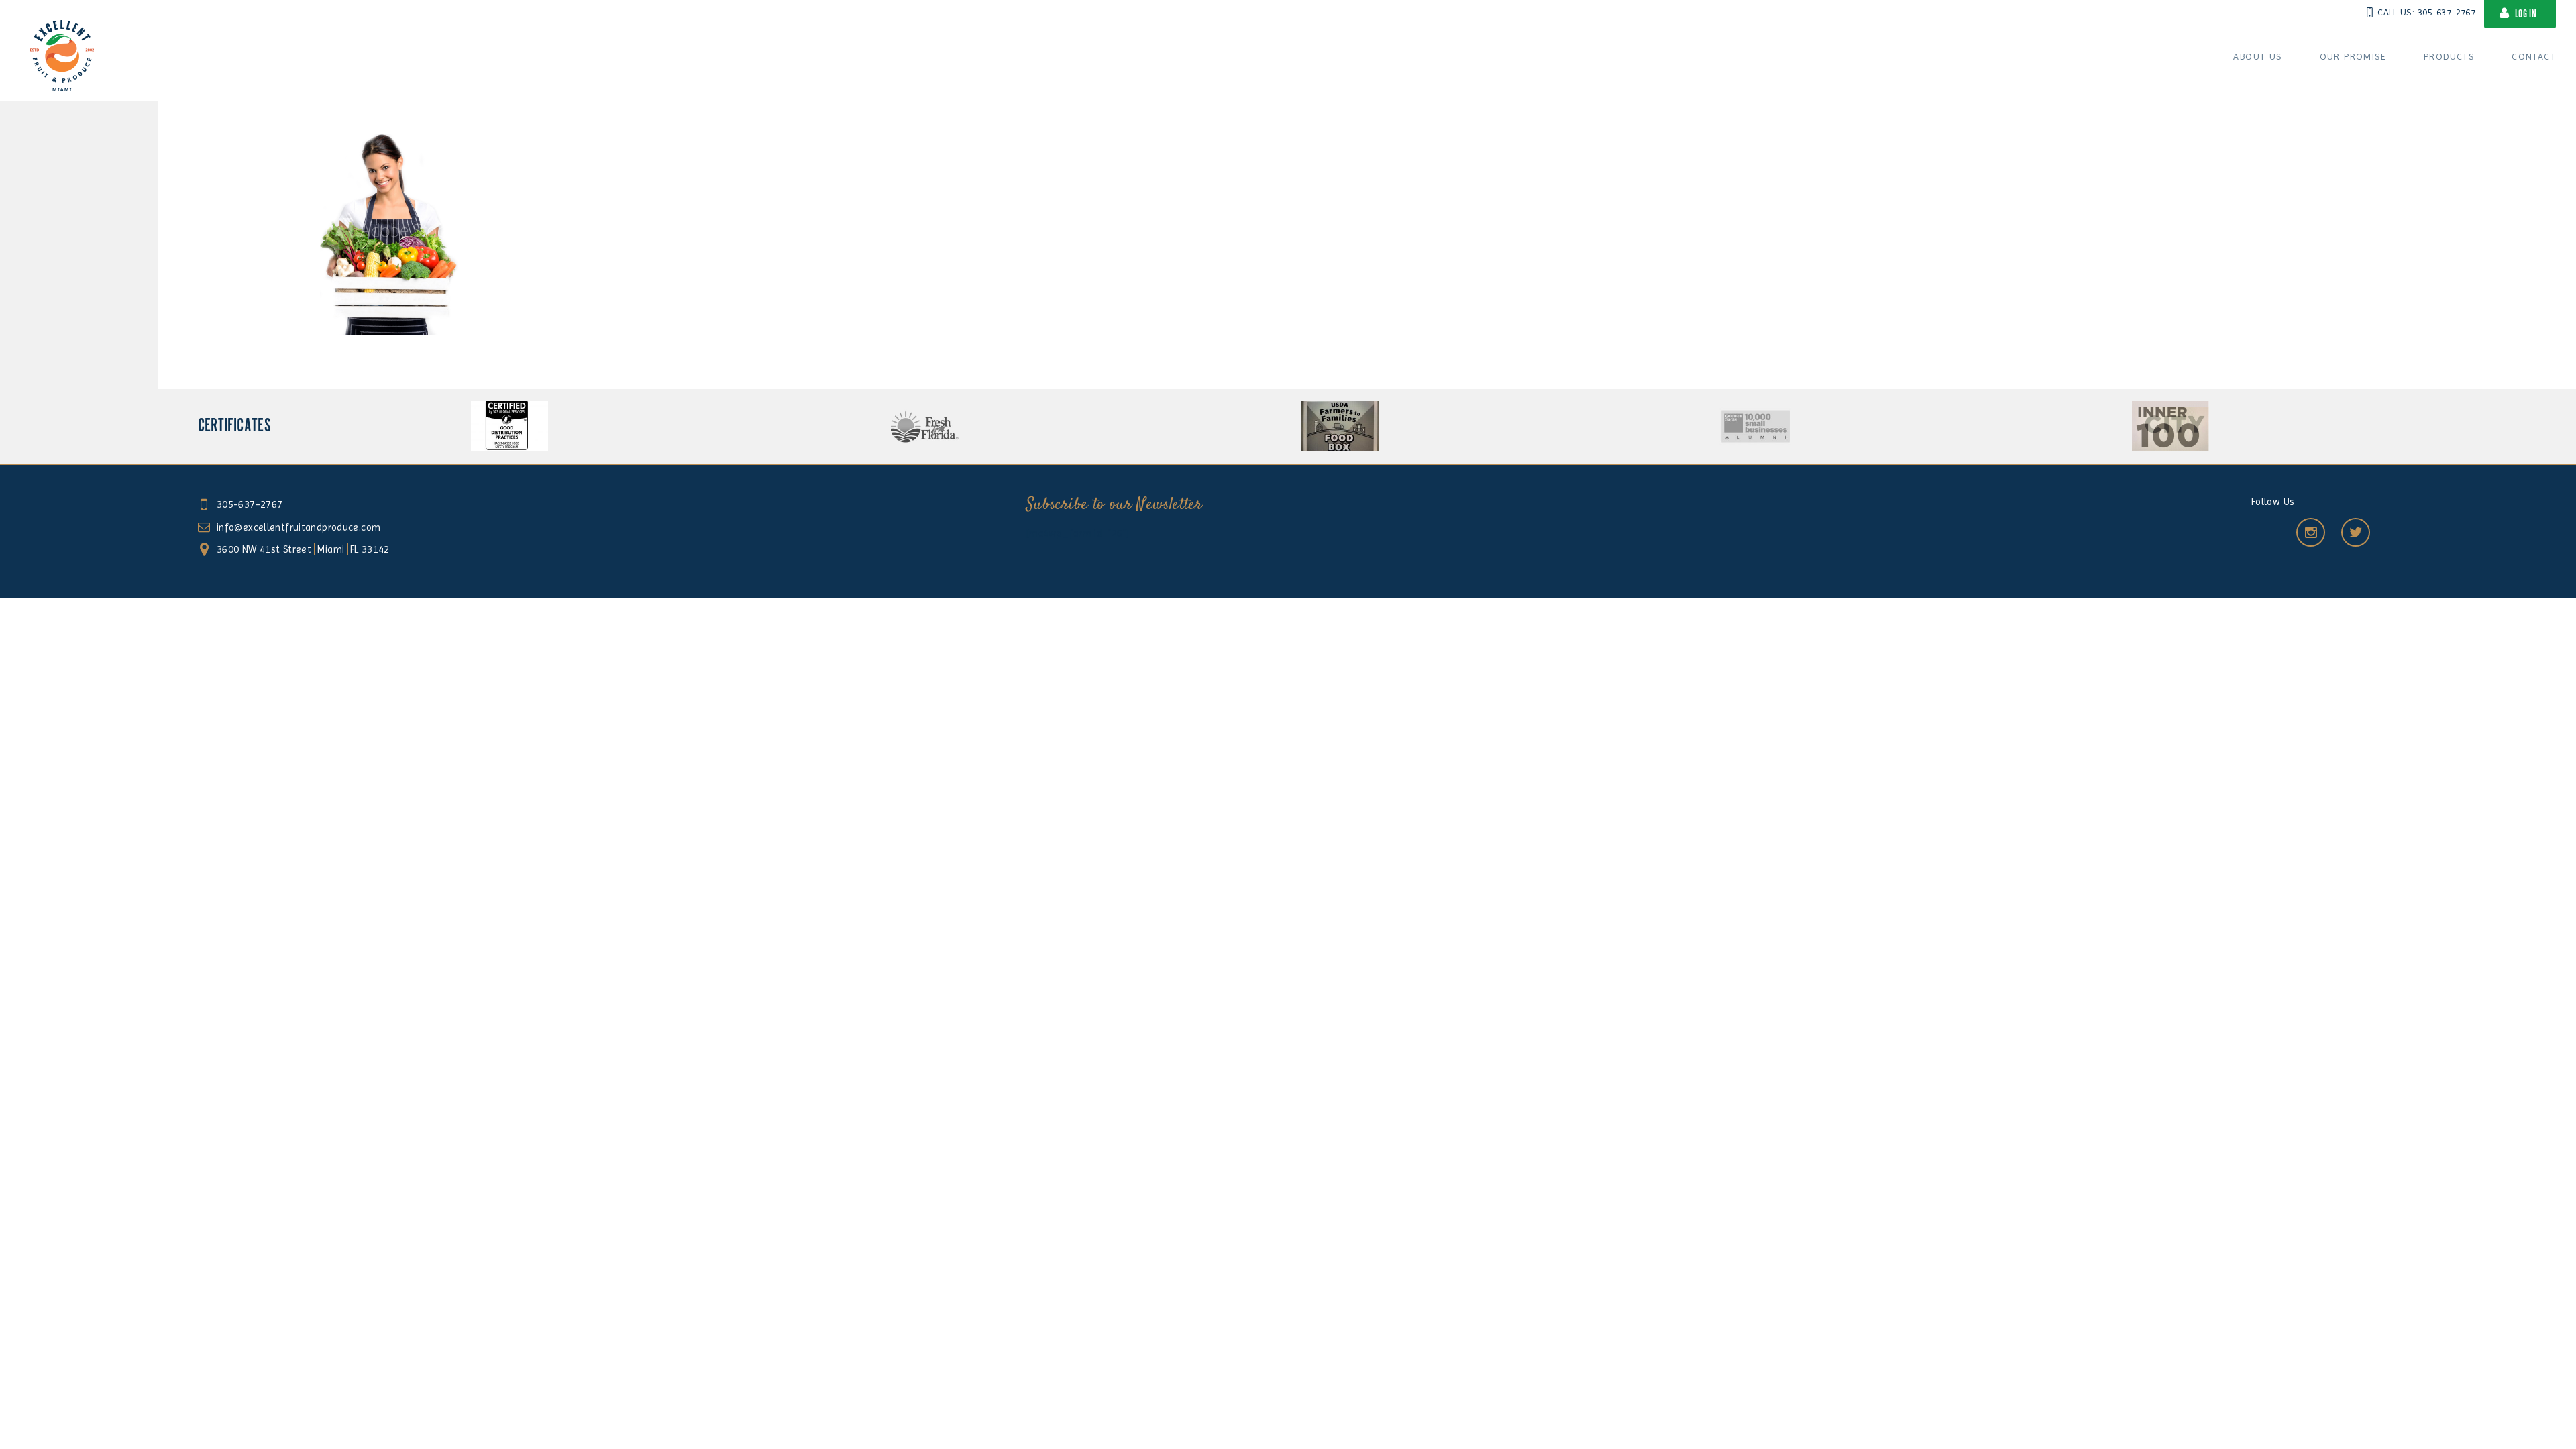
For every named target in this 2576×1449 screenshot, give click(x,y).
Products (2449, 56)
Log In (2526, 14)
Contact (2534, 56)
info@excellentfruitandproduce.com (299, 527)
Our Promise (2353, 56)
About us (2257, 56)
